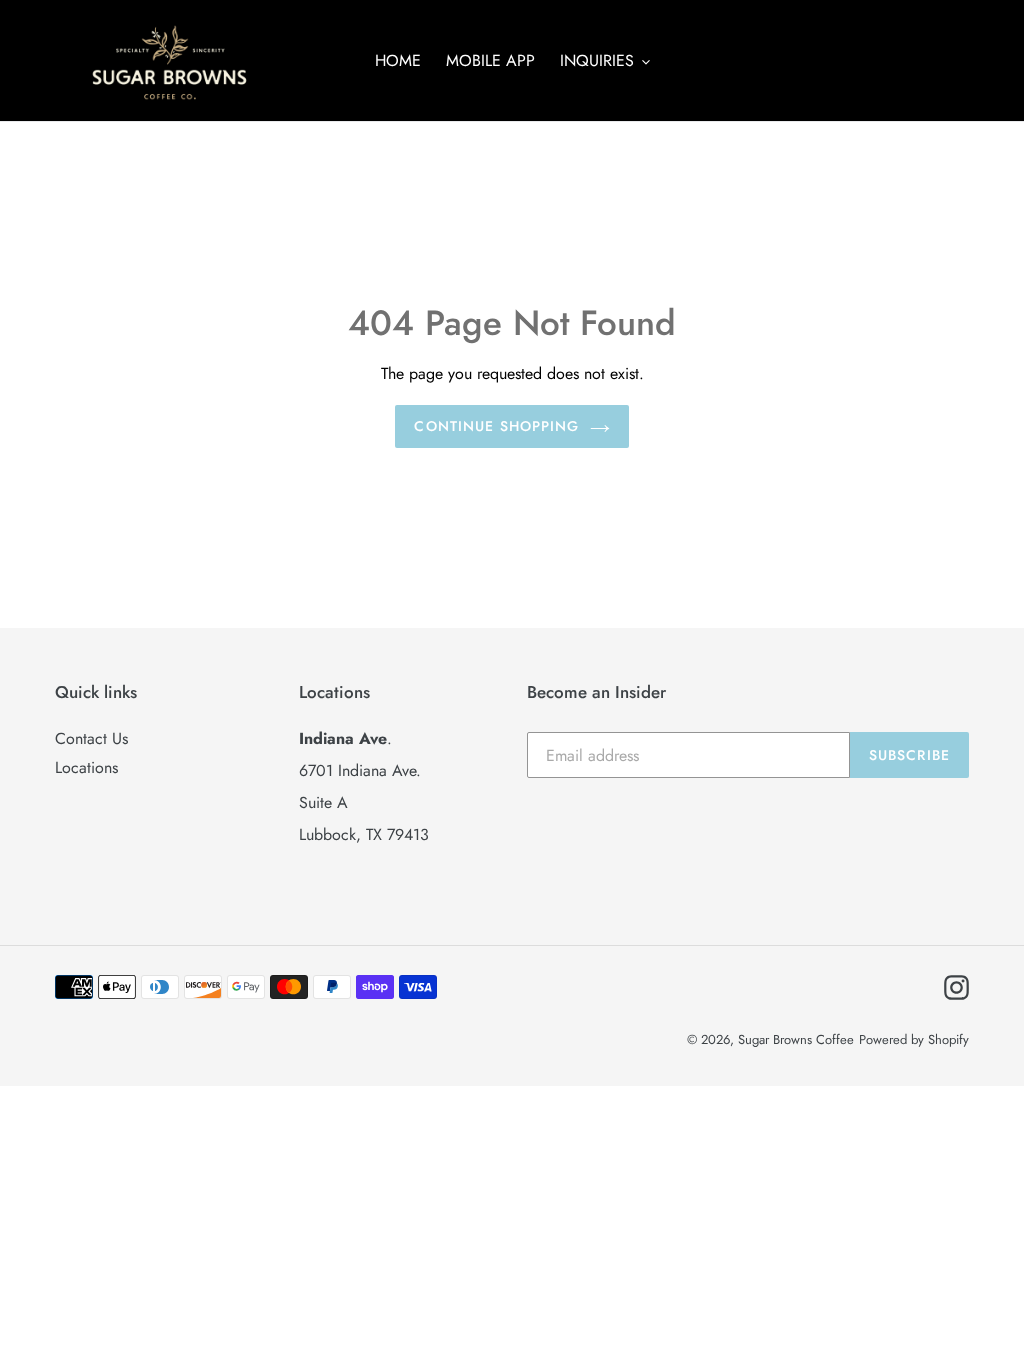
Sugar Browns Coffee (796, 1039)
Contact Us (91, 738)
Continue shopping (496, 426)
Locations (86, 767)
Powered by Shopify (914, 1039)
